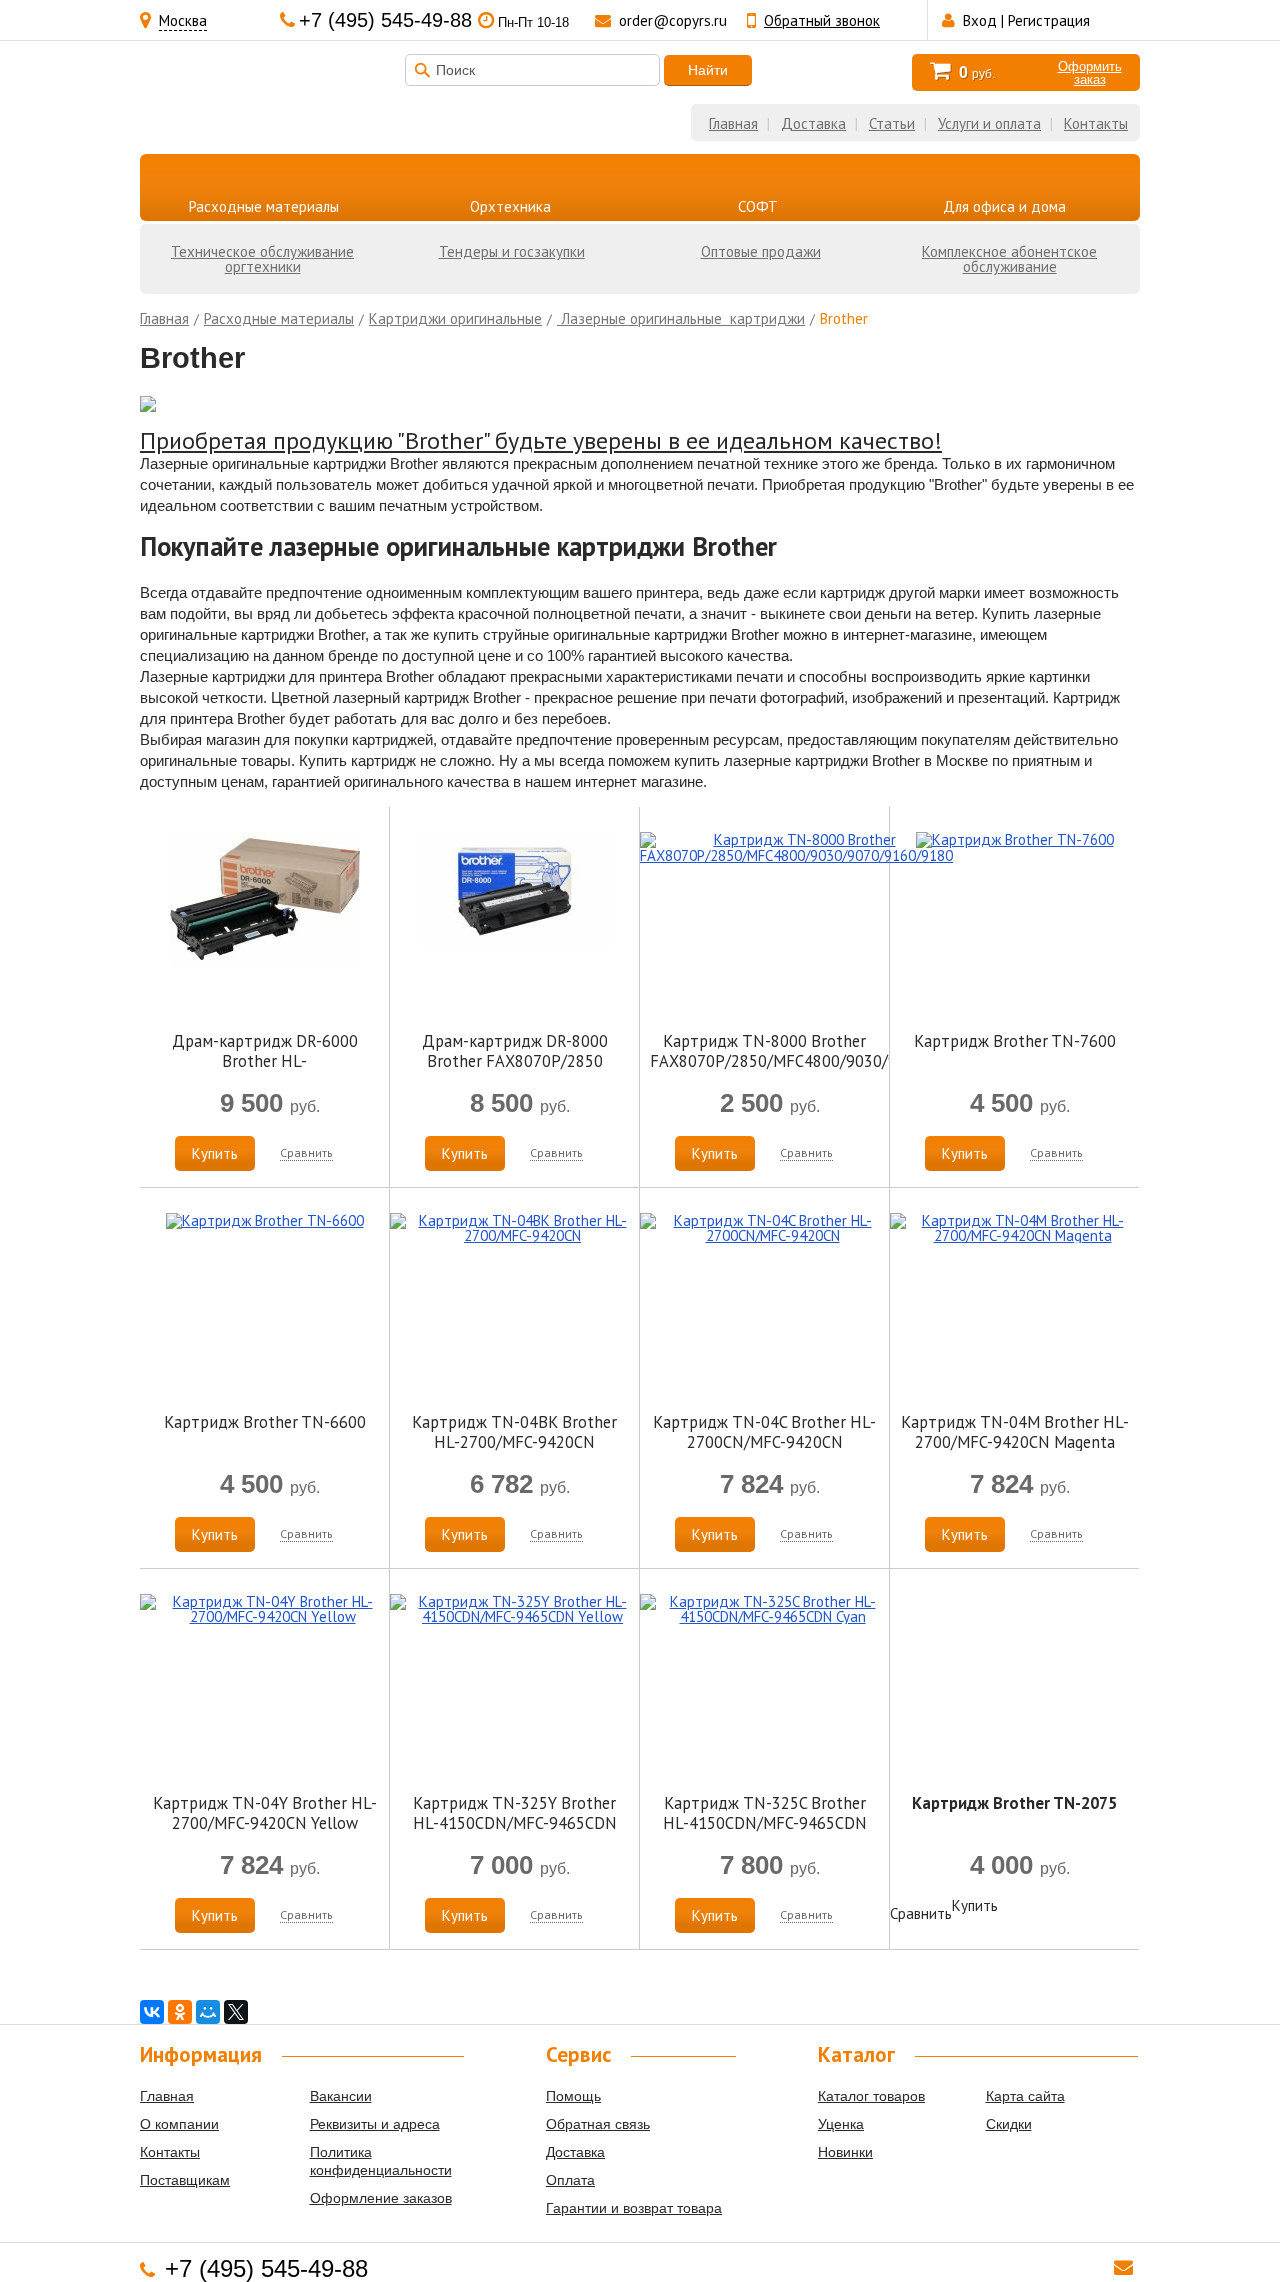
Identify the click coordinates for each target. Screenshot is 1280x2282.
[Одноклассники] (180, 2012)
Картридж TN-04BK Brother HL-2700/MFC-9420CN (514, 1432)
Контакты (1096, 123)
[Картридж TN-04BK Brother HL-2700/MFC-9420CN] (514, 1235)
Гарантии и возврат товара (634, 2208)
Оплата (570, 2180)
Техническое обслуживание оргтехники (262, 259)
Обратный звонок (822, 20)
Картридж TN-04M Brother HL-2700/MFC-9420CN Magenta (1015, 1432)
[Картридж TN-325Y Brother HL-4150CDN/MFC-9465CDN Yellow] (514, 1616)
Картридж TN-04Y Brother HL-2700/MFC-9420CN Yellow (265, 1813)
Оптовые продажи (761, 251)
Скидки (1009, 2124)
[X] (236, 2012)
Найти (708, 70)
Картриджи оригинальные (455, 318)
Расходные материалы (264, 206)
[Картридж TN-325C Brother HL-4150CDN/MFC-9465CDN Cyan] (764, 1616)
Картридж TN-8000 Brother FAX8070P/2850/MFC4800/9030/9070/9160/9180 (829, 1051)
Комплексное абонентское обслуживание (1009, 259)
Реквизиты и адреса (375, 2124)
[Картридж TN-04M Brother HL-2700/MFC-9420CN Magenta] (1014, 1235)
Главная (733, 123)
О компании (179, 2124)
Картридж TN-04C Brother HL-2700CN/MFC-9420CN (764, 1432)
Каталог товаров (871, 2096)
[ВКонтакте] (152, 2012)
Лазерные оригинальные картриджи (681, 318)
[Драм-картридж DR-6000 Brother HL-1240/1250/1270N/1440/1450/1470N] (265, 960)
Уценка (841, 2124)
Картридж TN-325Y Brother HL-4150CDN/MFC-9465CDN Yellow (515, 1823)
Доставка (813, 123)
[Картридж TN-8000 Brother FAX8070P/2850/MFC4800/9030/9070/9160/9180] (796, 855)
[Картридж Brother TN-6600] (265, 1220)
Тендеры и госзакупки (512, 251)
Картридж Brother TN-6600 (265, 1422)
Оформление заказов (381, 2198)
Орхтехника (510, 206)
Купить (215, 1153)
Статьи (892, 123)
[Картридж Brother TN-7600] (1015, 839)
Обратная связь (598, 2124)
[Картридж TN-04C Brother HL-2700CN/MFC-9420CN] (764, 1235)
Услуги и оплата (989, 123)
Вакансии (341, 2096)
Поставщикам (185, 2180)
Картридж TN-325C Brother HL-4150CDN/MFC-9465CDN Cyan (765, 1823)
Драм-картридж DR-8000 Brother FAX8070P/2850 (515, 1051)
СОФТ (758, 206)
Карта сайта (1025, 2096)
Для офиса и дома (1004, 206)
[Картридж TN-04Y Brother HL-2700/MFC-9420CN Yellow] (264, 1616)
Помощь (573, 2096)
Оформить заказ (1090, 73)
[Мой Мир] (208, 2012)
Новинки (845, 2152)
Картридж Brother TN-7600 (1015, 1041)
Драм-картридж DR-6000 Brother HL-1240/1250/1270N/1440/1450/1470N (285, 1061)
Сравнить (306, 1152)
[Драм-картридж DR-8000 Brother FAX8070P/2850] (515, 940)
